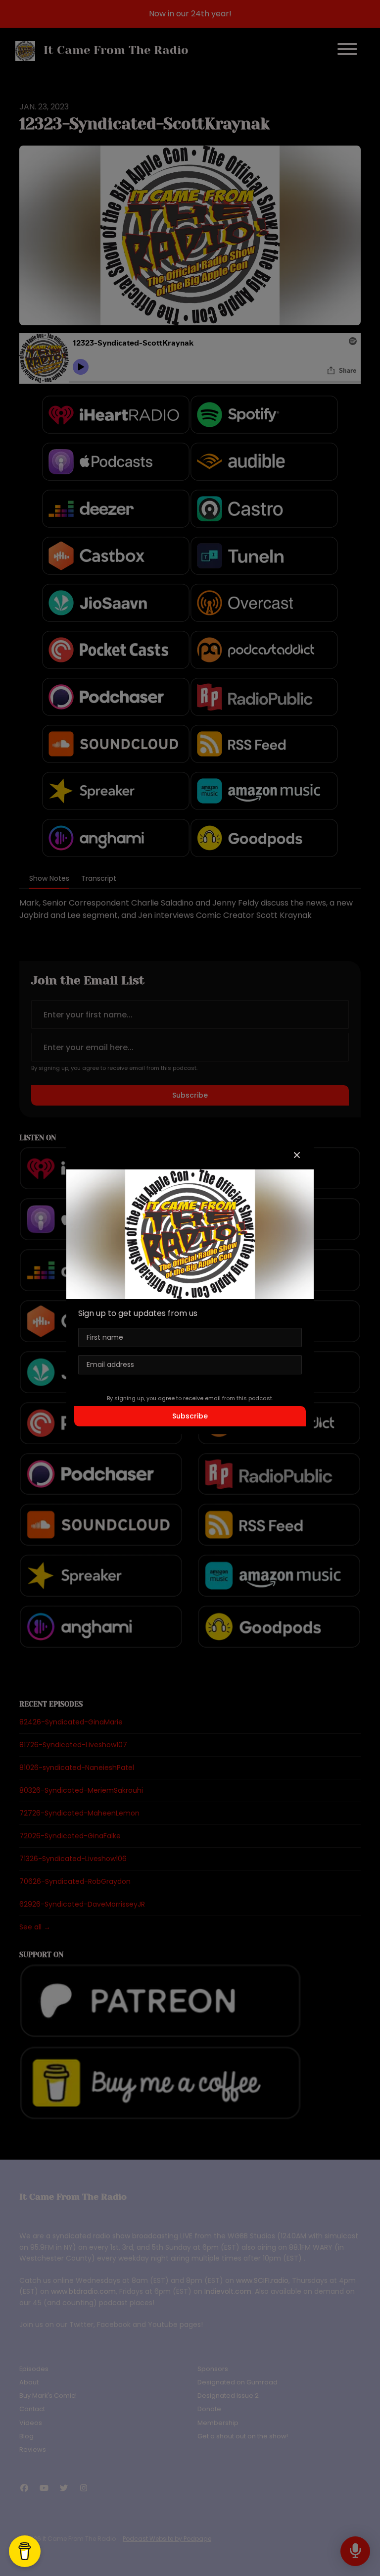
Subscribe (190, 1416)
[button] (297, 1156)
